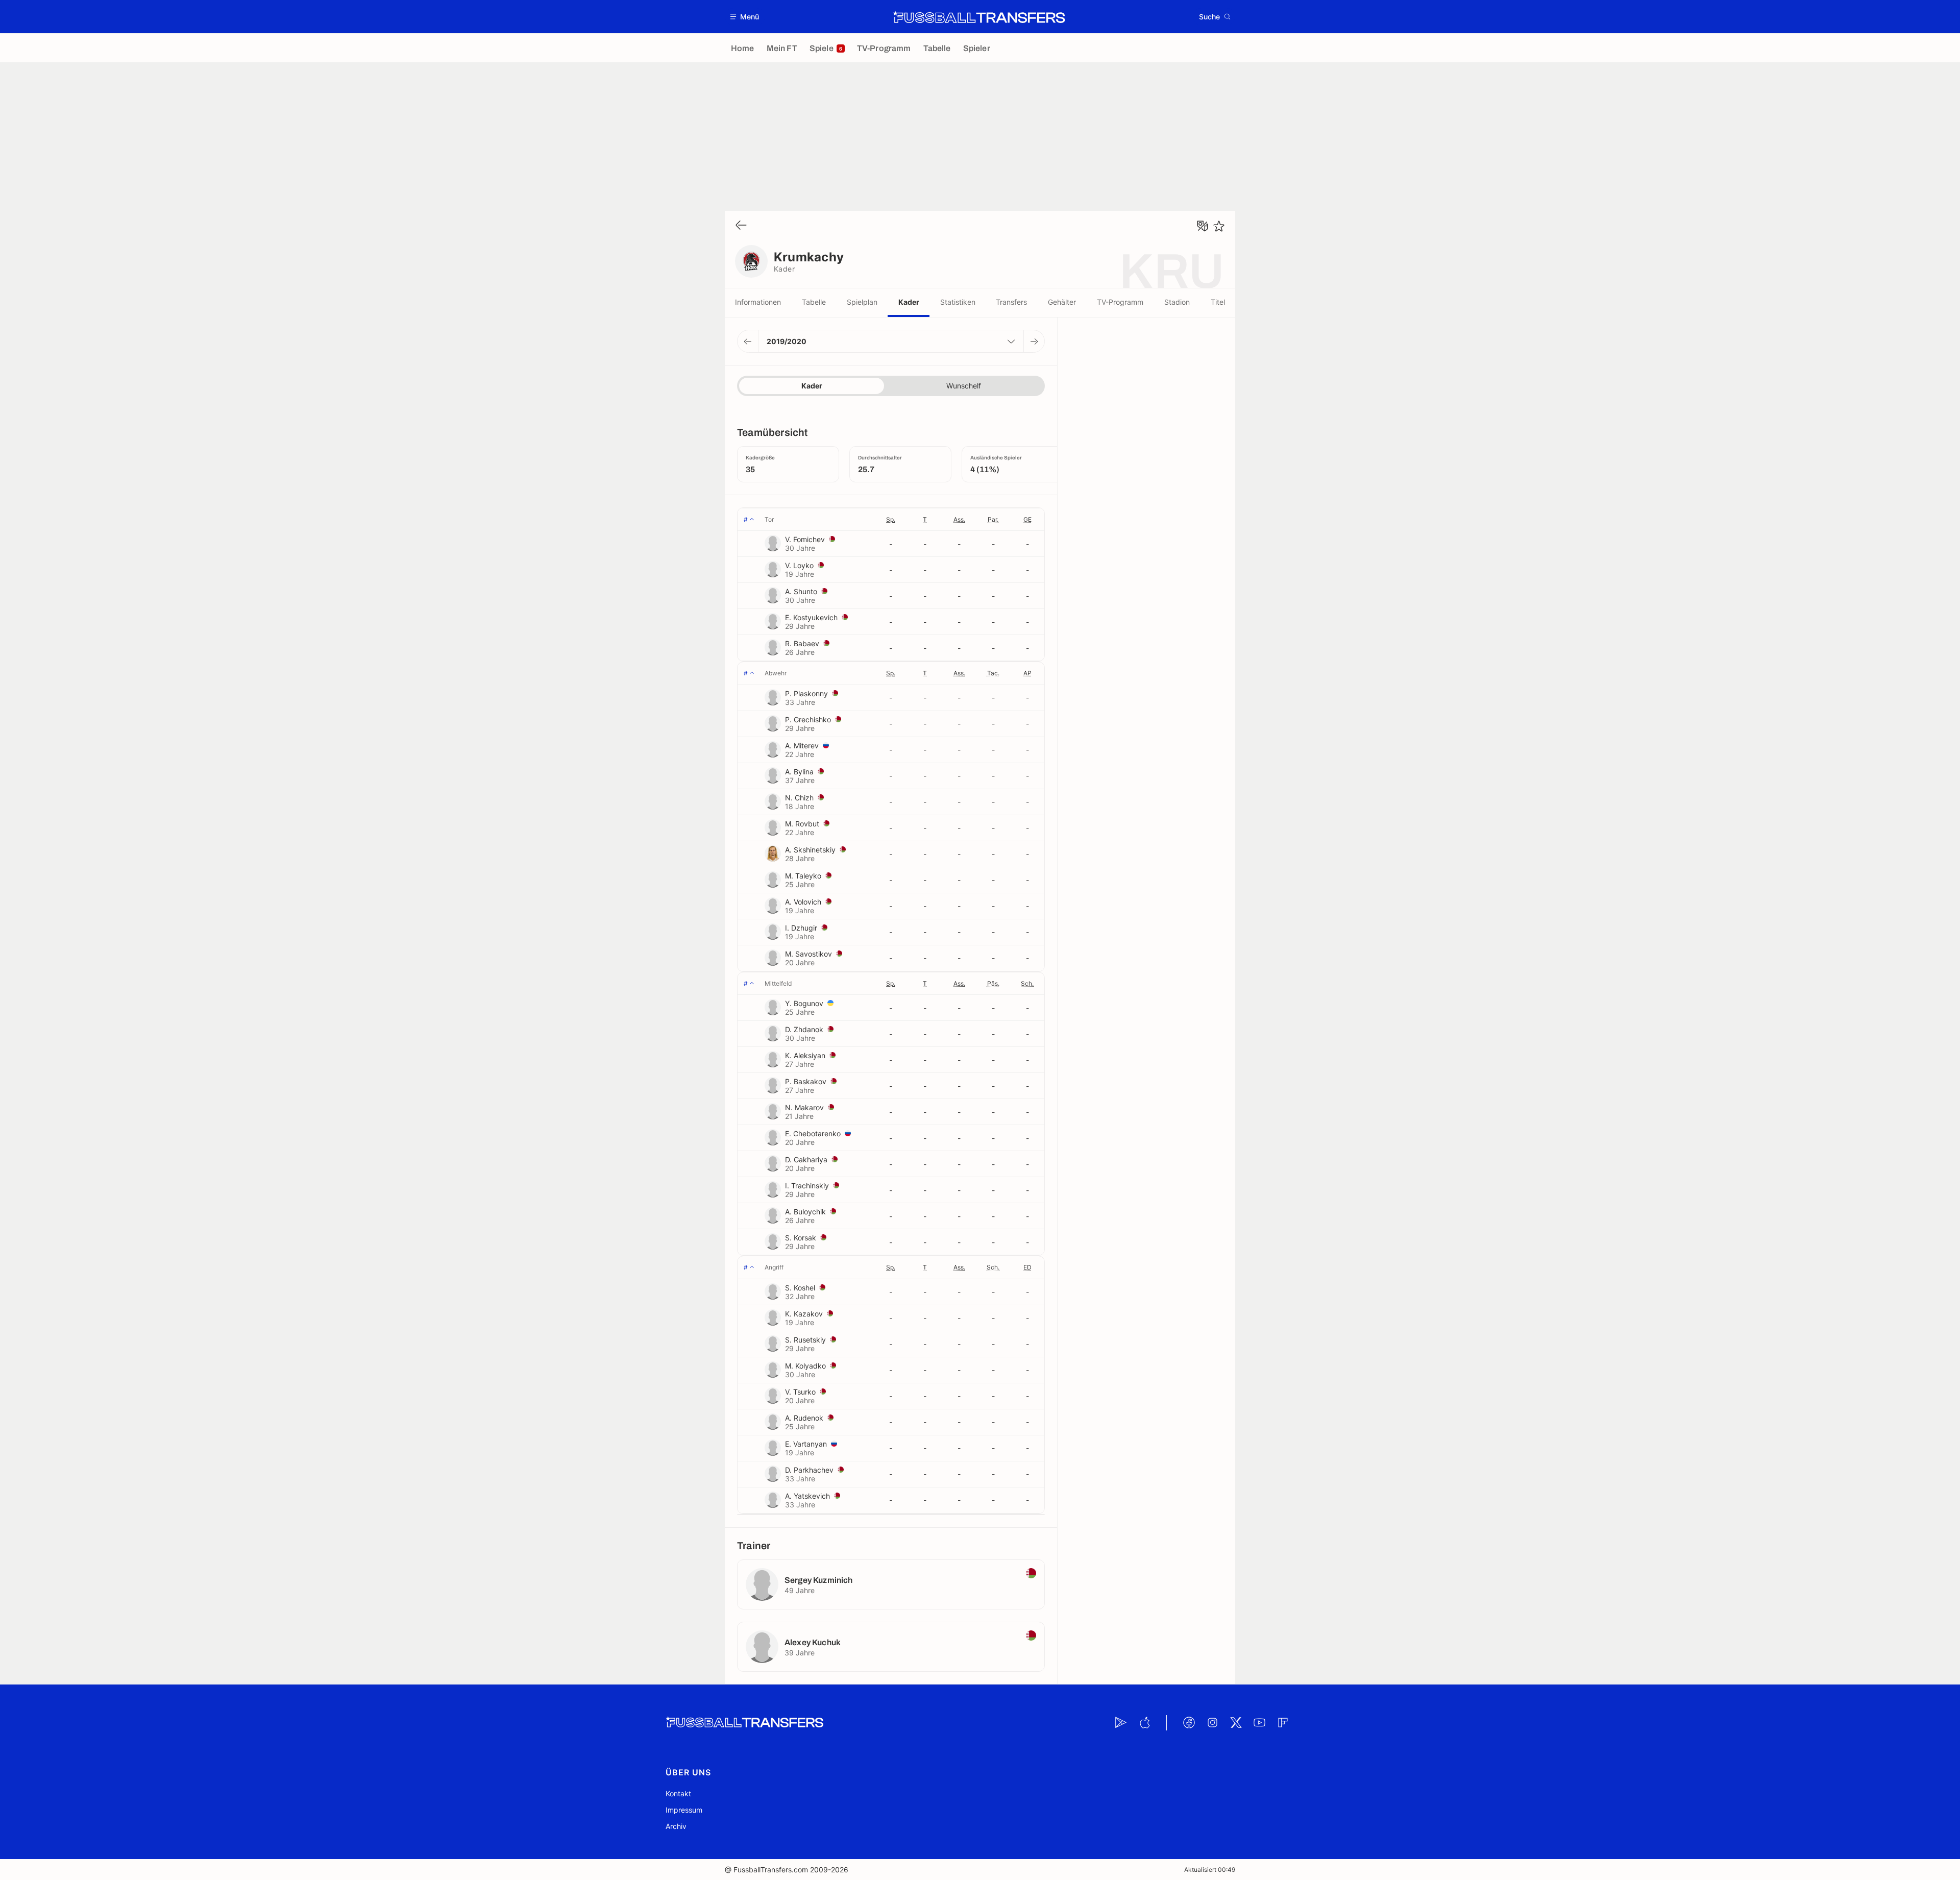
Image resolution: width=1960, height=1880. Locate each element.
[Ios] (1144, 1723)
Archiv (676, 1826)
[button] (745, 17)
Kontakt (678, 1793)
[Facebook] (1189, 1723)
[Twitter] (1236, 1723)
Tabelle (814, 302)
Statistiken (958, 302)
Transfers (1011, 302)
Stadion (1177, 302)
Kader (909, 302)
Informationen (758, 302)
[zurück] (741, 226)
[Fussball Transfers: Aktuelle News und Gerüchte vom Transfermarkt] (979, 17)
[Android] (1121, 1723)
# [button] (746, 519)
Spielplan (862, 302)
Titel (1218, 302)
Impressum (684, 1810)
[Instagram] (1212, 1723)
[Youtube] (1259, 1723)
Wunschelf (964, 386)
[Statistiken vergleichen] (1203, 226)
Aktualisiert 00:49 (1210, 1870)
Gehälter (1062, 302)
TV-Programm (1120, 302)
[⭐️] (1219, 226)
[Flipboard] (1283, 1723)
